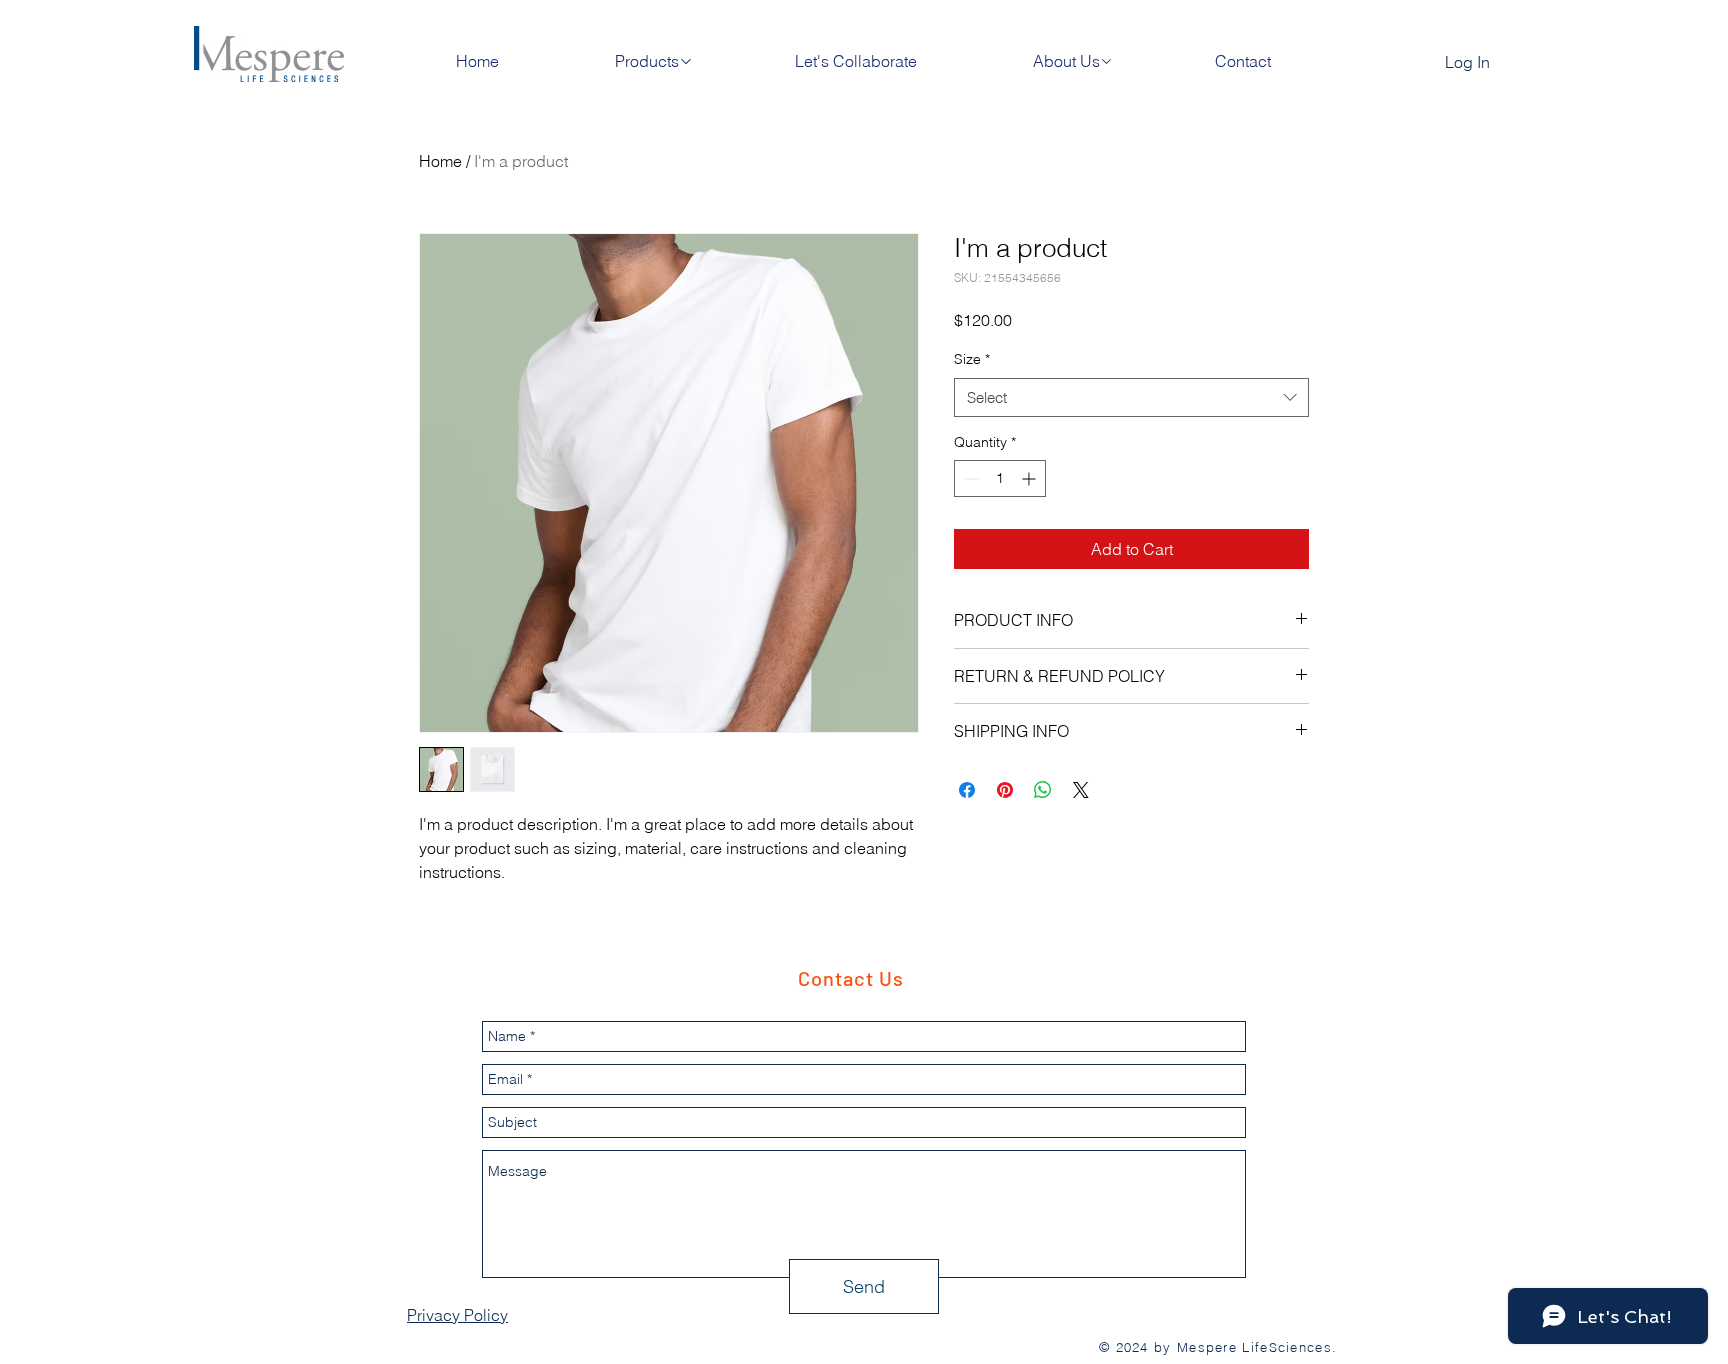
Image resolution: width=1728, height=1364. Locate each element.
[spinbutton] (1000, 478)
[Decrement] (969, 478)
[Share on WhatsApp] (1043, 790)
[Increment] (1030, 478)
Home (440, 161)
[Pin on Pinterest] (1005, 790)
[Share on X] (1081, 790)
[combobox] (1131, 397)
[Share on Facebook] (967, 790)
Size (972, 359)
